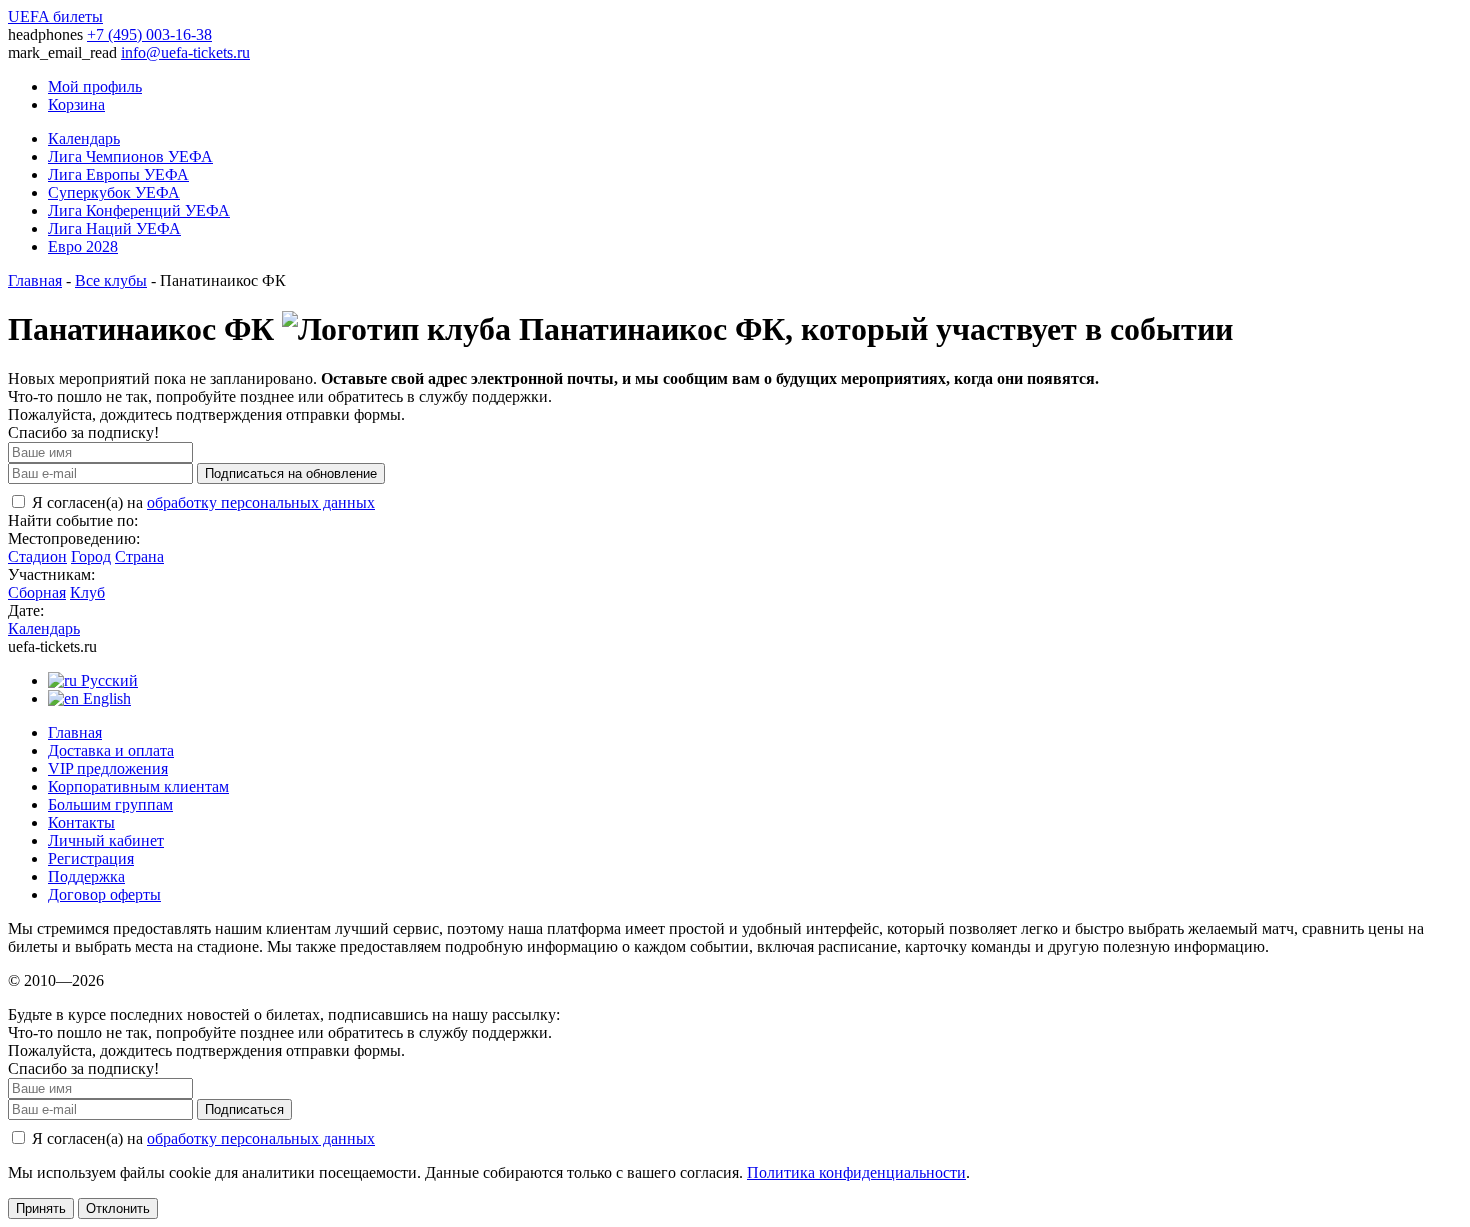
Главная (35, 280)
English (105, 698)
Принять (41, 1208)
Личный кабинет (106, 840)
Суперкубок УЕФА (114, 192)
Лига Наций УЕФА (114, 228)
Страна (139, 556)
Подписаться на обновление (291, 473)
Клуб (87, 592)
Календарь (84, 138)
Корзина (76, 104)
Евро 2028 (83, 246)
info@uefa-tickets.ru (185, 52)
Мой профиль (95, 86)
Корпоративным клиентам (138, 786)
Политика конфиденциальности (856, 1172)
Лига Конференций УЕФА (139, 210)
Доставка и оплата (111, 750)
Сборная (37, 592)
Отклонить (118, 1208)
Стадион (37, 556)
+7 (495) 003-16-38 (149, 34)
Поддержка (86, 876)
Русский (107, 680)
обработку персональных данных (261, 502)
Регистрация (91, 858)
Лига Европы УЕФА (118, 174)
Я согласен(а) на (201, 502)
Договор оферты (104, 894)
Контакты (81, 822)
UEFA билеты (55, 16)
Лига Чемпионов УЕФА (130, 156)
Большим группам (110, 804)
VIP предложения (108, 768)
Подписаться (244, 1109)
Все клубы (111, 280)
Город (91, 556)
